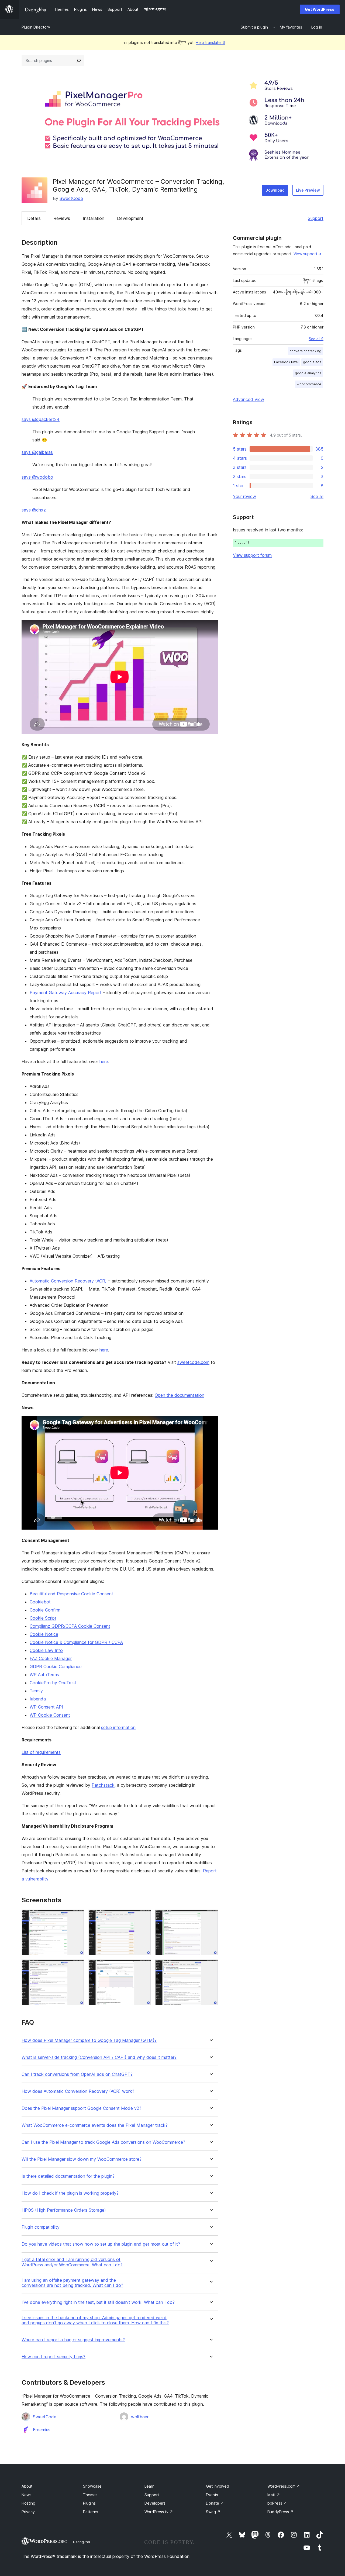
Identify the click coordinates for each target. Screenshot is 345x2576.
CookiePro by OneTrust (53, 1683)
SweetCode (71, 198)
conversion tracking (305, 351)
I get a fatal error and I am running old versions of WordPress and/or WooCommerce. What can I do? (72, 2262)
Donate (215, 2503)
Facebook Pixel (286, 362)
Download (275, 190)
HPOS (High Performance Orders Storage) (64, 2210)
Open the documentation (180, 1395)
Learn (149, 2486)
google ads (312, 362)
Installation (94, 218)
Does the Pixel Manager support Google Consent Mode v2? (81, 2108)
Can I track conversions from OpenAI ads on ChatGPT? (77, 2074)
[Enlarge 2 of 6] (144, 1917)
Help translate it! (210, 42)
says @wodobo (37, 477)
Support (316, 218)
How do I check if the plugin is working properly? (70, 2193)
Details (34, 218)
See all (317, 496)
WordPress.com (284, 2486)
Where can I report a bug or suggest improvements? (73, 2340)
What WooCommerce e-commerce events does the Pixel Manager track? (95, 2125)
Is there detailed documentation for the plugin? (68, 2176)
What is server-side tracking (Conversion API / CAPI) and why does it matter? (99, 2057)
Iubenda (38, 1699)
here (104, 1061)
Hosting (28, 2503)
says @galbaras (37, 452)
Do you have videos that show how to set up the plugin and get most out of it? (101, 2244)
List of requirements (41, 1752)
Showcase (92, 2486)
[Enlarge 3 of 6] (211, 1917)
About (27, 2486)
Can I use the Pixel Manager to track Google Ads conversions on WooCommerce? (103, 2142)
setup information (118, 1727)
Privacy (28, 2512)
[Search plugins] (79, 61)
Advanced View (249, 399)
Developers (155, 2503)
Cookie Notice (44, 1634)
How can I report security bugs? (54, 2357)
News (27, 2495)
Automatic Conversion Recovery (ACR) (68, 1281)
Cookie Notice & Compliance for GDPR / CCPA (76, 1642)
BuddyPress (280, 2512)
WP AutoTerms (44, 1675)
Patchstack (103, 1785)
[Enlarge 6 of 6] (211, 1967)
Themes (90, 2495)
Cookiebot (40, 1602)
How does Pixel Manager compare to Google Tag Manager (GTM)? (89, 2040)
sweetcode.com (193, 1362)
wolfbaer (140, 2417)
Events (212, 2495)
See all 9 (316, 339)
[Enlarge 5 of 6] (144, 1967)
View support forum (252, 555)
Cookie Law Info (46, 1650)
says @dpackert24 (41, 419)
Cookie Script (43, 1618)
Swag (213, 2512)
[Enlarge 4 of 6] (77, 1967)
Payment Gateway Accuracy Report (66, 993)
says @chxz (34, 510)
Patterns (91, 2512)
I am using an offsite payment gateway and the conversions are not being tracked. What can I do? (72, 2283)
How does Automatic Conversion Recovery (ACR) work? (78, 2091)
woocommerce (309, 384)
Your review (244, 496)
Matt (274, 2495)
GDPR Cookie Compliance (56, 1666)
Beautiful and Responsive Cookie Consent (71, 1594)
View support (305, 254)
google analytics (308, 373)
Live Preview (308, 190)
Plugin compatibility (41, 2227)
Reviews (62, 218)
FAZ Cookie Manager (51, 1658)
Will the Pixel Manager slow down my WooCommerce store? (82, 2159)
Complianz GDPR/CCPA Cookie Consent (70, 1626)
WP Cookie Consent (50, 1715)
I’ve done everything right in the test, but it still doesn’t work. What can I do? (98, 2302)
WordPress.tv (159, 2512)
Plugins (89, 2503)
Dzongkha (82, 2542)
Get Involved (218, 2486)
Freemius (42, 2430)
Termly (36, 1691)
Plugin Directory (36, 27)
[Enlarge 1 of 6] (77, 1917)
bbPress (277, 2503)
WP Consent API (46, 1707)
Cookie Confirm (45, 1610)
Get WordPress (320, 9)
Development (130, 218)
